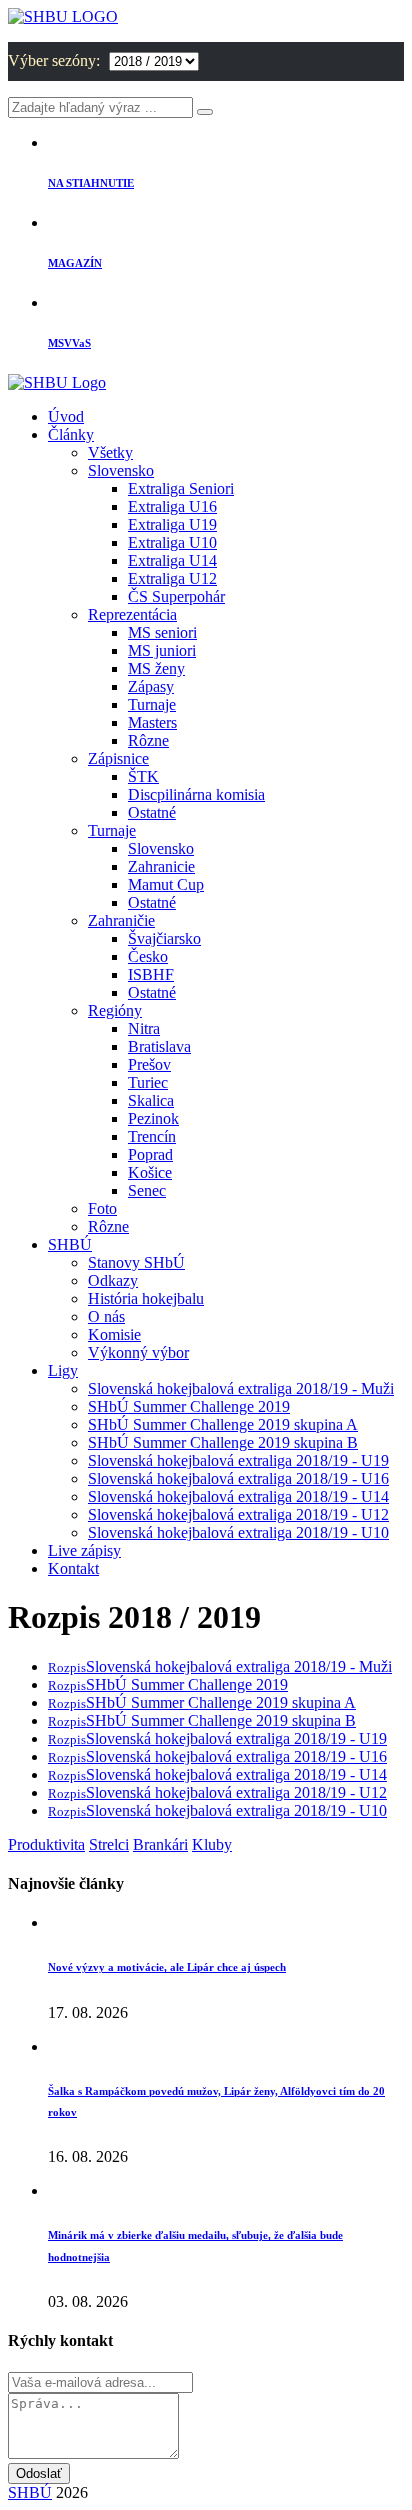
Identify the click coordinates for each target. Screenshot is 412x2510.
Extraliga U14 (172, 560)
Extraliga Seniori (181, 488)
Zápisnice (118, 758)
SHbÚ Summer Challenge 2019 (189, 1406)
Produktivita (46, 1844)
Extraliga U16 (172, 506)
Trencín (152, 1136)
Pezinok (153, 1118)
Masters (152, 722)
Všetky (110, 452)
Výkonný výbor (138, 1352)
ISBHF (151, 974)
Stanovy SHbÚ (136, 1262)
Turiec (148, 1082)
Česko (148, 956)
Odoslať (39, 2473)
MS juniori (162, 650)
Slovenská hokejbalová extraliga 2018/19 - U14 (238, 1496)
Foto (102, 1208)
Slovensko (121, 470)
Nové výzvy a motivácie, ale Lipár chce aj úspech (167, 1967)
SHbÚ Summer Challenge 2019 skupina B (223, 1442)
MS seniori (162, 632)
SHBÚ (70, 1244)
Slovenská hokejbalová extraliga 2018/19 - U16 (238, 1478)
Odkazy (113, 1280)
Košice (150, 1172)
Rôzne (148, 740)
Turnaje (152, 704)
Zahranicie (161, 866)
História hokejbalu (146, 1298)
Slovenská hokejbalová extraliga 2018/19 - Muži (241, 1388)
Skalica (151, 1100)
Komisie (114, 1334)
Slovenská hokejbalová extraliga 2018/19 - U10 (238, 1532)
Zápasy (151, 686)
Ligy (63, 1370)
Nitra (144, 1028)
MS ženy (156, 668)
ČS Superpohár (176, 596)
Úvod (66, 416)
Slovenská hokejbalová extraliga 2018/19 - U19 (238, 1460)
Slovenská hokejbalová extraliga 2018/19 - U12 (238, 1514)
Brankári (160, 1844)
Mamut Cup (166, 884)
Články (71, 434)
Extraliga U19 (172, 524)
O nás (106, 1316)
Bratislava (159, 1046)
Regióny (115, 1010)
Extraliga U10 (172, 542)
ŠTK (143, 776)
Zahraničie (121, 920)
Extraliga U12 (172, 578)
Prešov (149, 1064)
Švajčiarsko (164, 938)
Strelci (109, 1844)
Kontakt (73, 1568)
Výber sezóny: (56, 60)
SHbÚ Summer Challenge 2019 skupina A (223, 1424)
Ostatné (152, 812)
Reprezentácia (132, 614)
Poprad (150, 1154)
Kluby (212, 1844)
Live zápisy (84, 1550)
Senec (147, 1190)
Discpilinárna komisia (196, 794)
